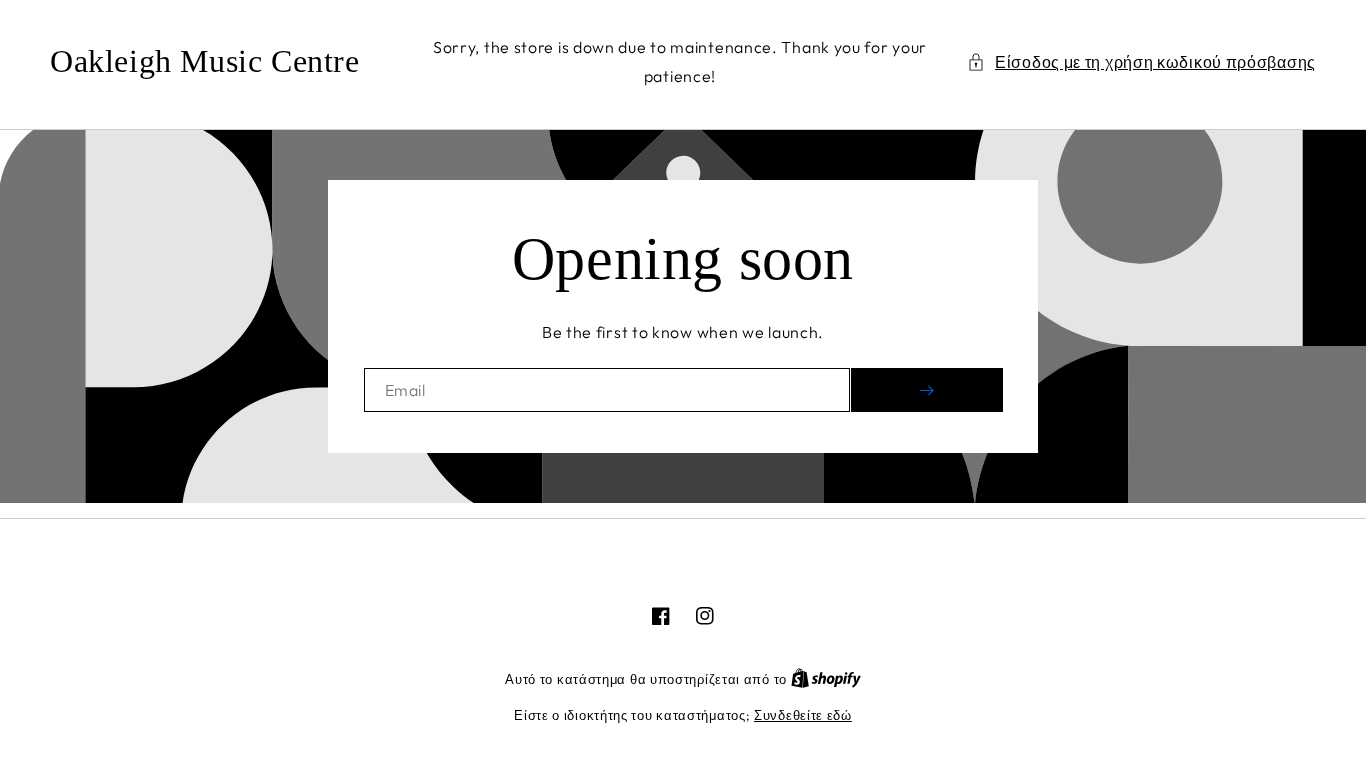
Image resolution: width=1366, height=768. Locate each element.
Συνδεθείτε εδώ (803, 715)
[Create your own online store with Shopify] (826, 679)
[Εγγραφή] (927, 390)
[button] (1141, 62)
